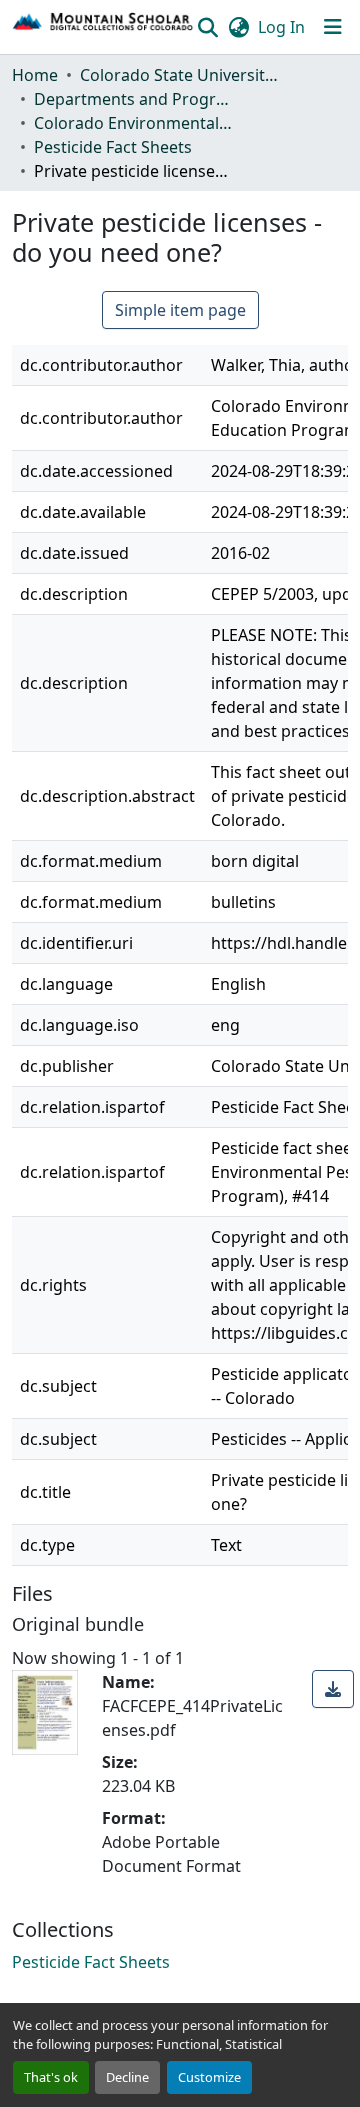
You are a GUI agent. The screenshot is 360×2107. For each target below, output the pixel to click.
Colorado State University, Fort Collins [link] (180, 75)
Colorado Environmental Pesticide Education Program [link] (134, 123)
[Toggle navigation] (333, 27)
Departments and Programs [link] (134, 99)
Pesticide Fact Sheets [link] (113, 147)
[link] (333, 1689)
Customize (209, 2077)
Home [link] (35, 75)
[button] (103, 27)
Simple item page (180, 310)
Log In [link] (281, 27)
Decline (127, 2077)
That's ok (51, 2077)
